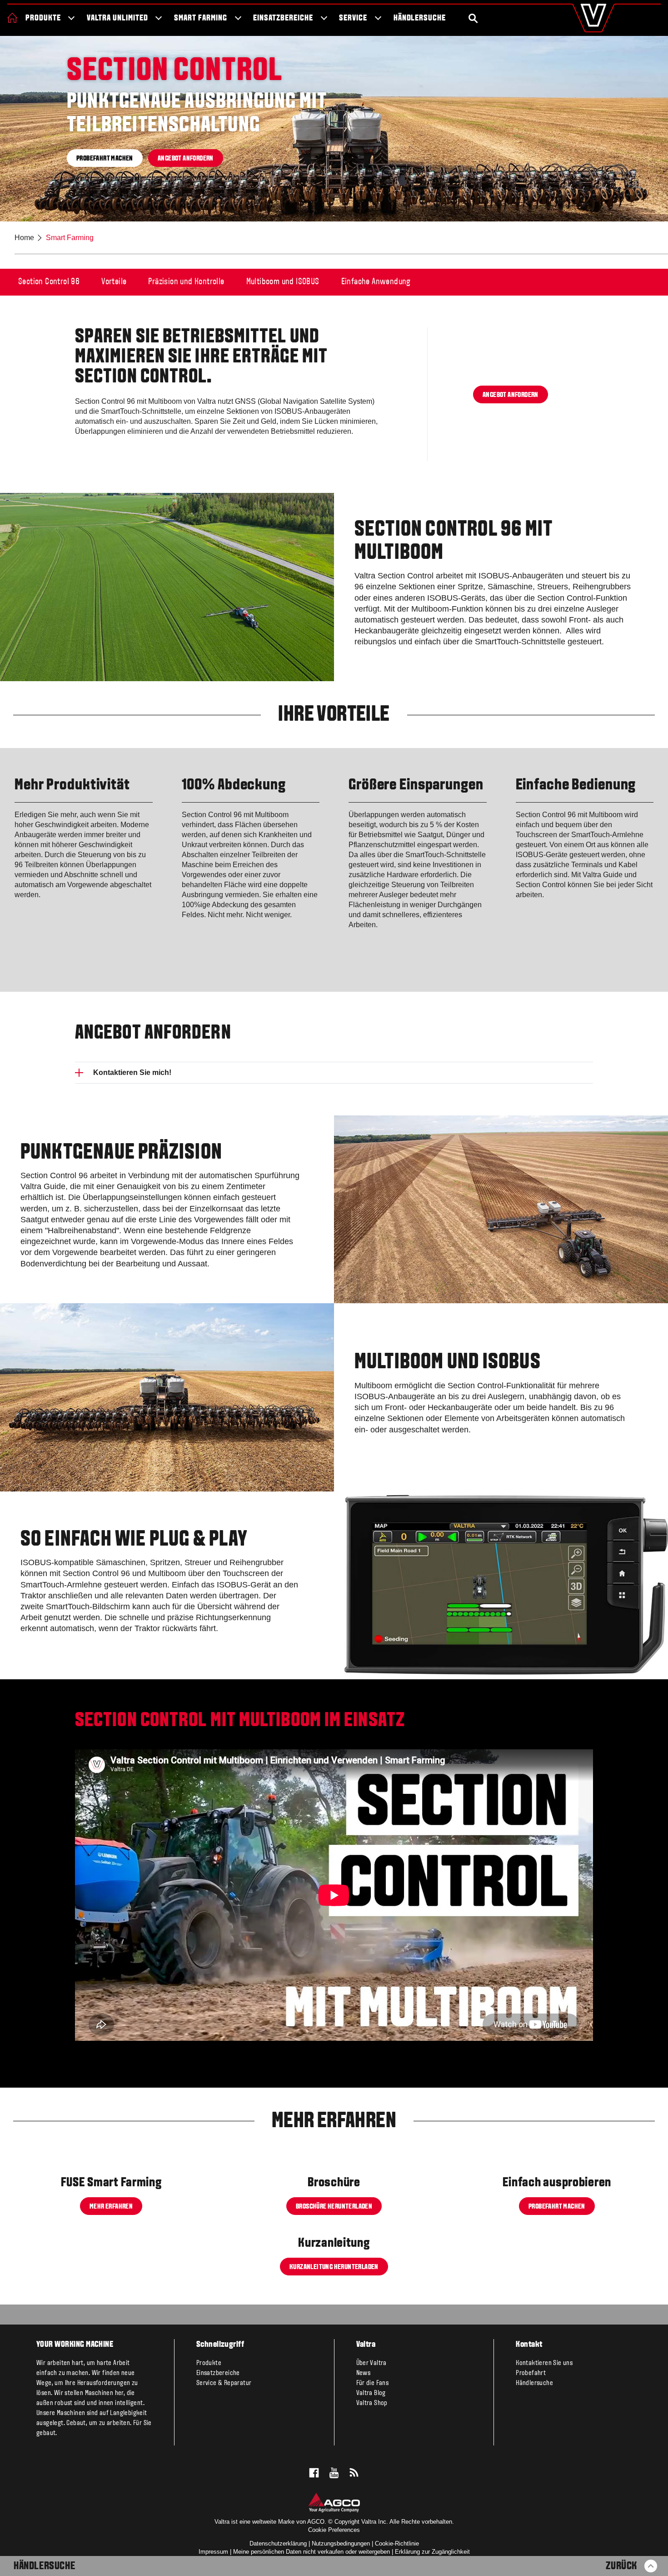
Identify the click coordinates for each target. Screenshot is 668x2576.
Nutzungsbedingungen (341, 2543)
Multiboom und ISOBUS (283, 282)
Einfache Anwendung (376, 282)
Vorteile (114, 282)
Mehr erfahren (111, 2206)
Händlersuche (420, 18)
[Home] (12, 18)
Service (353, 18)
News (364, 2373)
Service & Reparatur (224, 2383)
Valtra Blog (371, 2393)
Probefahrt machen (105, 159)
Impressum (213, 2552)
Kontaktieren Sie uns (544, 2363)
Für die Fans (373, 2383)
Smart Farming (200, 18)
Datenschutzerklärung (278, 2543)
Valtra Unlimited (117, 18)
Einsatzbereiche (283, 18)
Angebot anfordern (186, 159)
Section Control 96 (49, 282)
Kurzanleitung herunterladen (334, 2267)
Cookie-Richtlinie (397, 2543)
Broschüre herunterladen (334, 2206)
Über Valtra (371, 2363)
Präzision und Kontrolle (186, 282)
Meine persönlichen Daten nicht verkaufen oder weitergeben (312, 2552)
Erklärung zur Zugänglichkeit (432, 2552)
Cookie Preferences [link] (334, 2530)
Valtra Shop (372, 2403)
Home (24, 238)
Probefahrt (531, 2373)
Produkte (43, 18)
